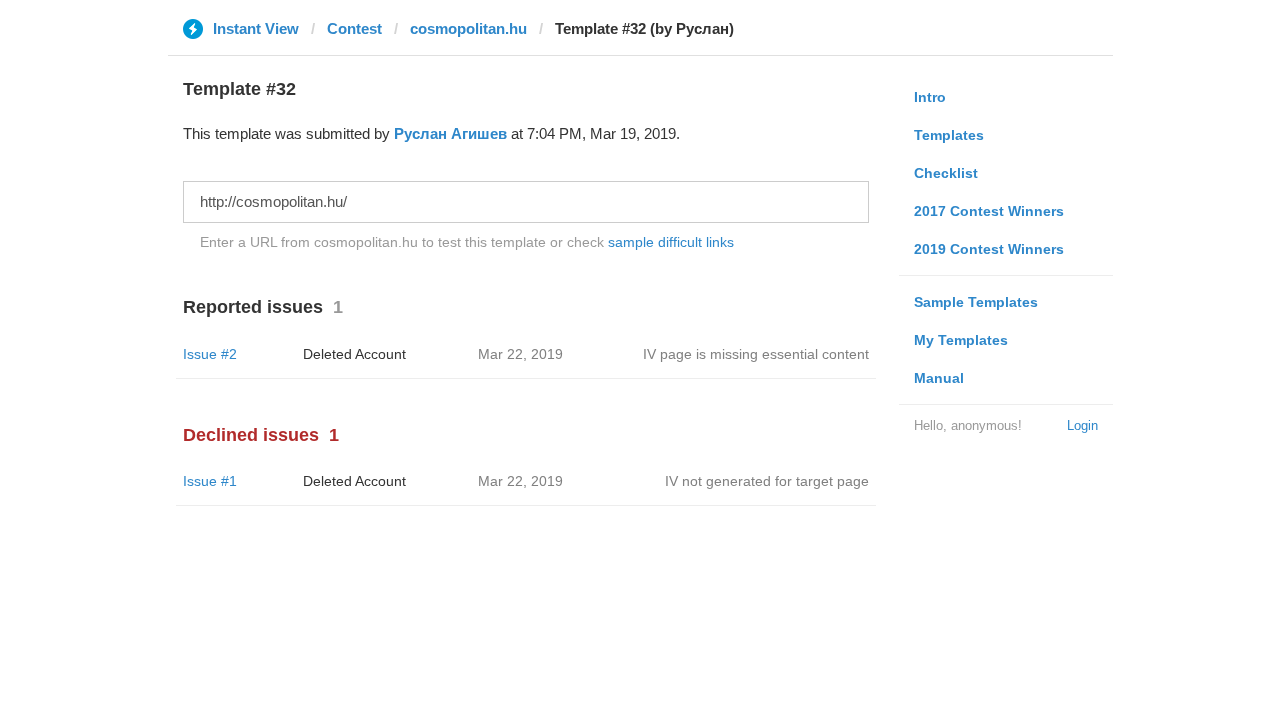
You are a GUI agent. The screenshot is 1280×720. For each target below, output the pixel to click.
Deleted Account (354, 354)
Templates (949, 135)
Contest (354, 28)
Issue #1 (210, 481)
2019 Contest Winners (989, 249)
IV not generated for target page (767, 481)
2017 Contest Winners (989, 211)
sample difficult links (671, 242)
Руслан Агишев (450, 133)
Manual (939, 378)
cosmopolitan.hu (468, 28)
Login (1082, 425)
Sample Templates (976, 302)
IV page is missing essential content (756, 354)
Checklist (946, 173)
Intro (930, 97)
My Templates (961, 340)
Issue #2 (210, 354)
